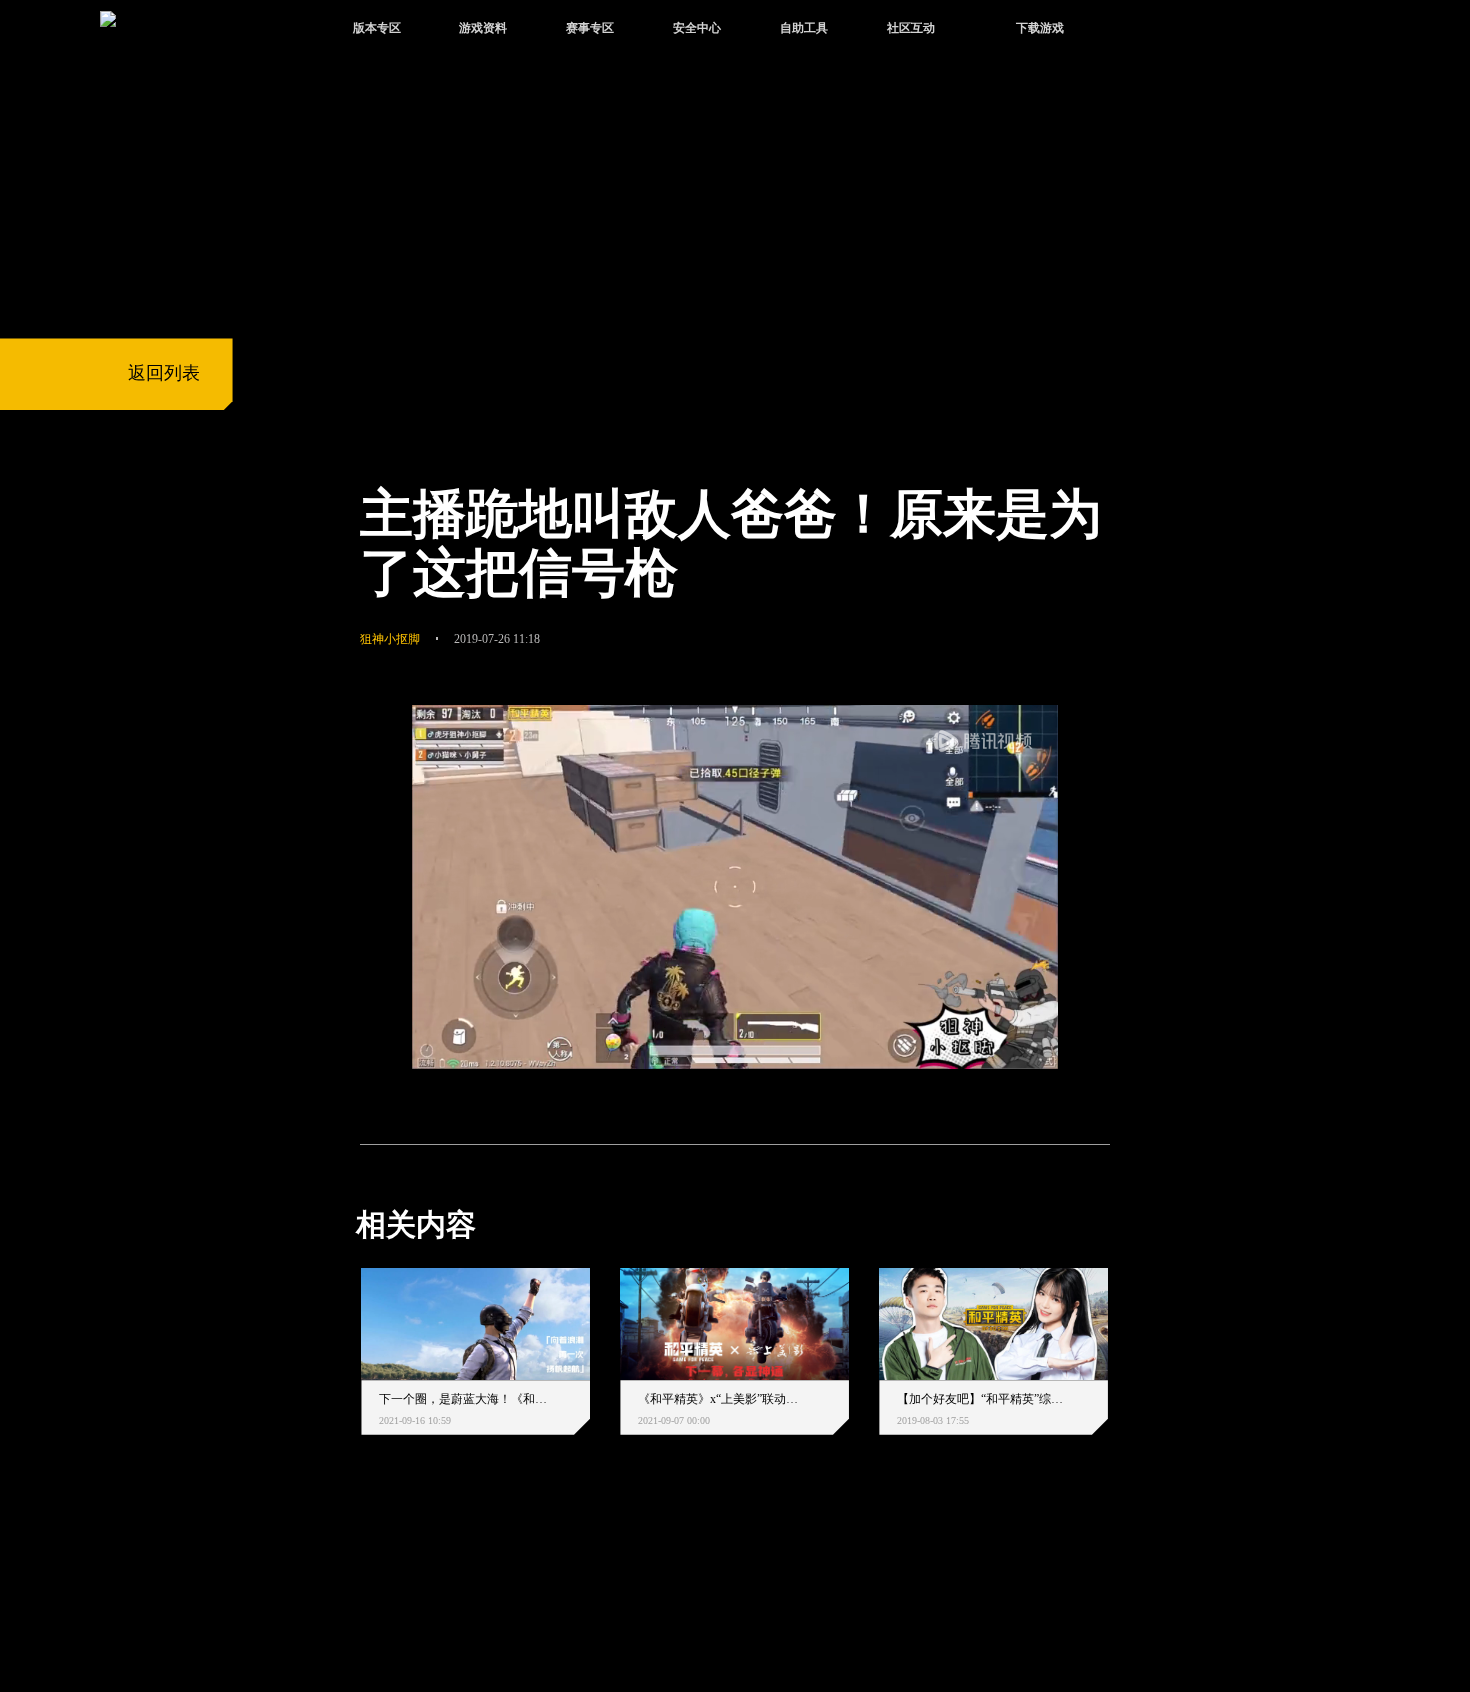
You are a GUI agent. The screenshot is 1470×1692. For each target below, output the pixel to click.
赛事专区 (590, 28)
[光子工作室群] (340, 1578)
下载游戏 (1040, 28)
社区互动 (911, 28)
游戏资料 (483, 28)
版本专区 (377, 28)
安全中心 (697, 28)
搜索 (1143, 30)
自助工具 (804, 28)
